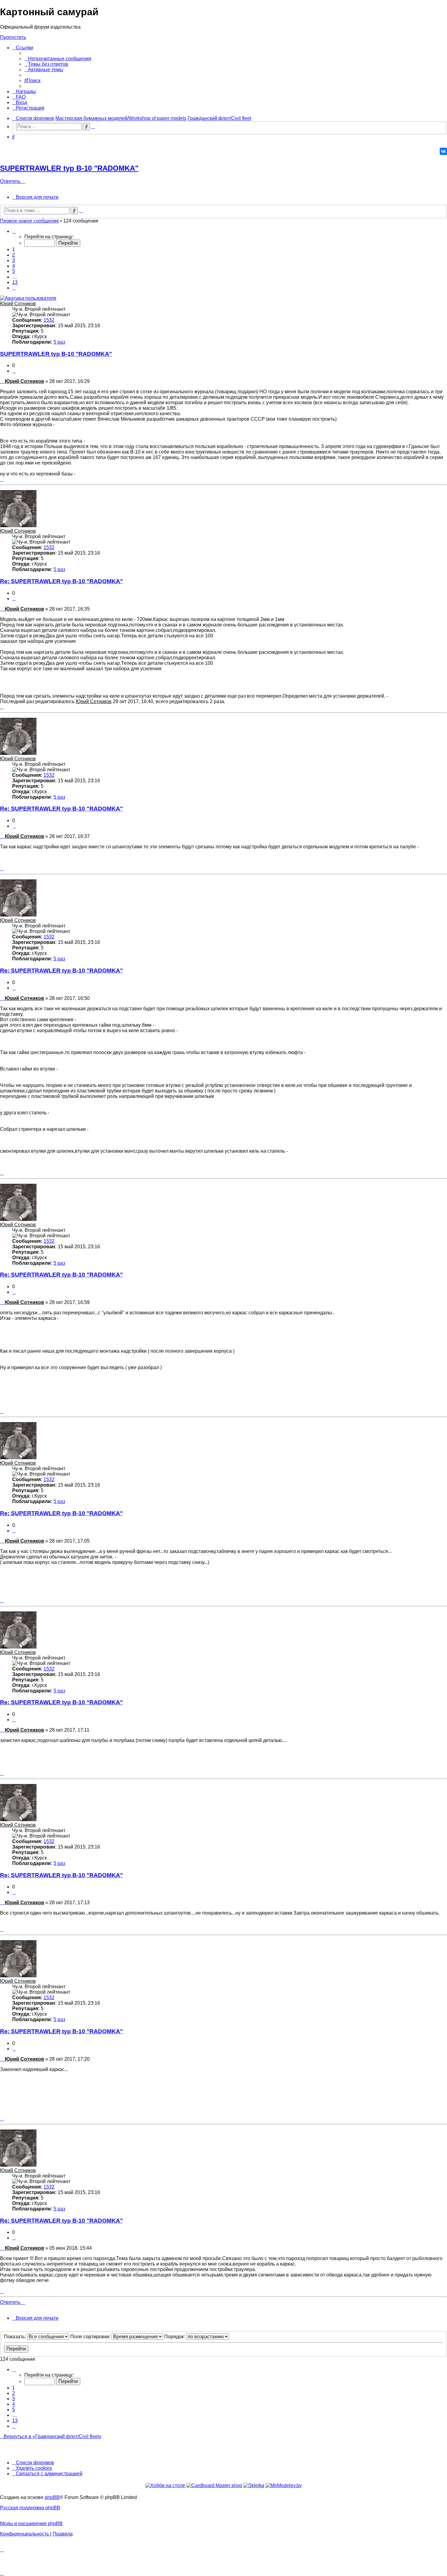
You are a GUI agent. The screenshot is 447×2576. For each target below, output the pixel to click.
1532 (49, 320)
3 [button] (14, 260)
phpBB (52, 2497)
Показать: (16, 2337)
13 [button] (15, 282)
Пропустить (13, 37)
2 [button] (14, 255)
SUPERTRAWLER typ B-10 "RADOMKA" (69, 168)
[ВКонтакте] (443, 151)
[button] (14, 231)
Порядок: (175, 2337)
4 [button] (14, 266)
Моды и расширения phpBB (31, 2523)
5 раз (59, 342)
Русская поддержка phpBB (30, 2508)
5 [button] (14, 271)
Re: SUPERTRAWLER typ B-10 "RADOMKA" (61, 581)
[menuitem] (58, 59)
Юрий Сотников (18, 304)
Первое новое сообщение (29, 221)
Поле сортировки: (91, 2337)
